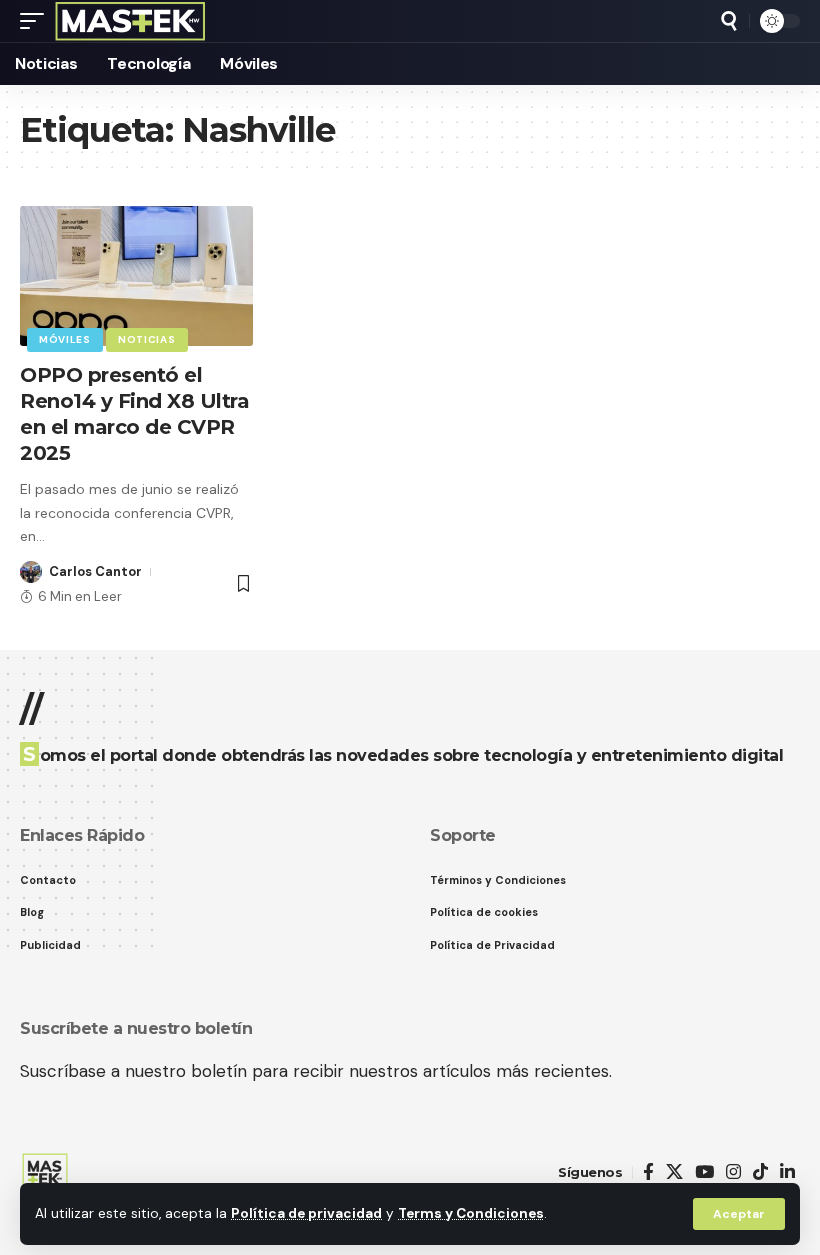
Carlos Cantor (95, 571)
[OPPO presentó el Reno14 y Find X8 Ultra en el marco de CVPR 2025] (136, 276)
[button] (739, 1214)
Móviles (65, 339)
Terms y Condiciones (471, 1213)
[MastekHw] (130, 21)
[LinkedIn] (787, 1172)
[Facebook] (648, 1172)
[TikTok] (760, 1172)
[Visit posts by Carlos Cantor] (31, 572)
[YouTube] (704, 1172)
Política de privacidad (306, 1213)
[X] (674, 1172)
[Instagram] (733, 1172)
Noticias (147, 339)
